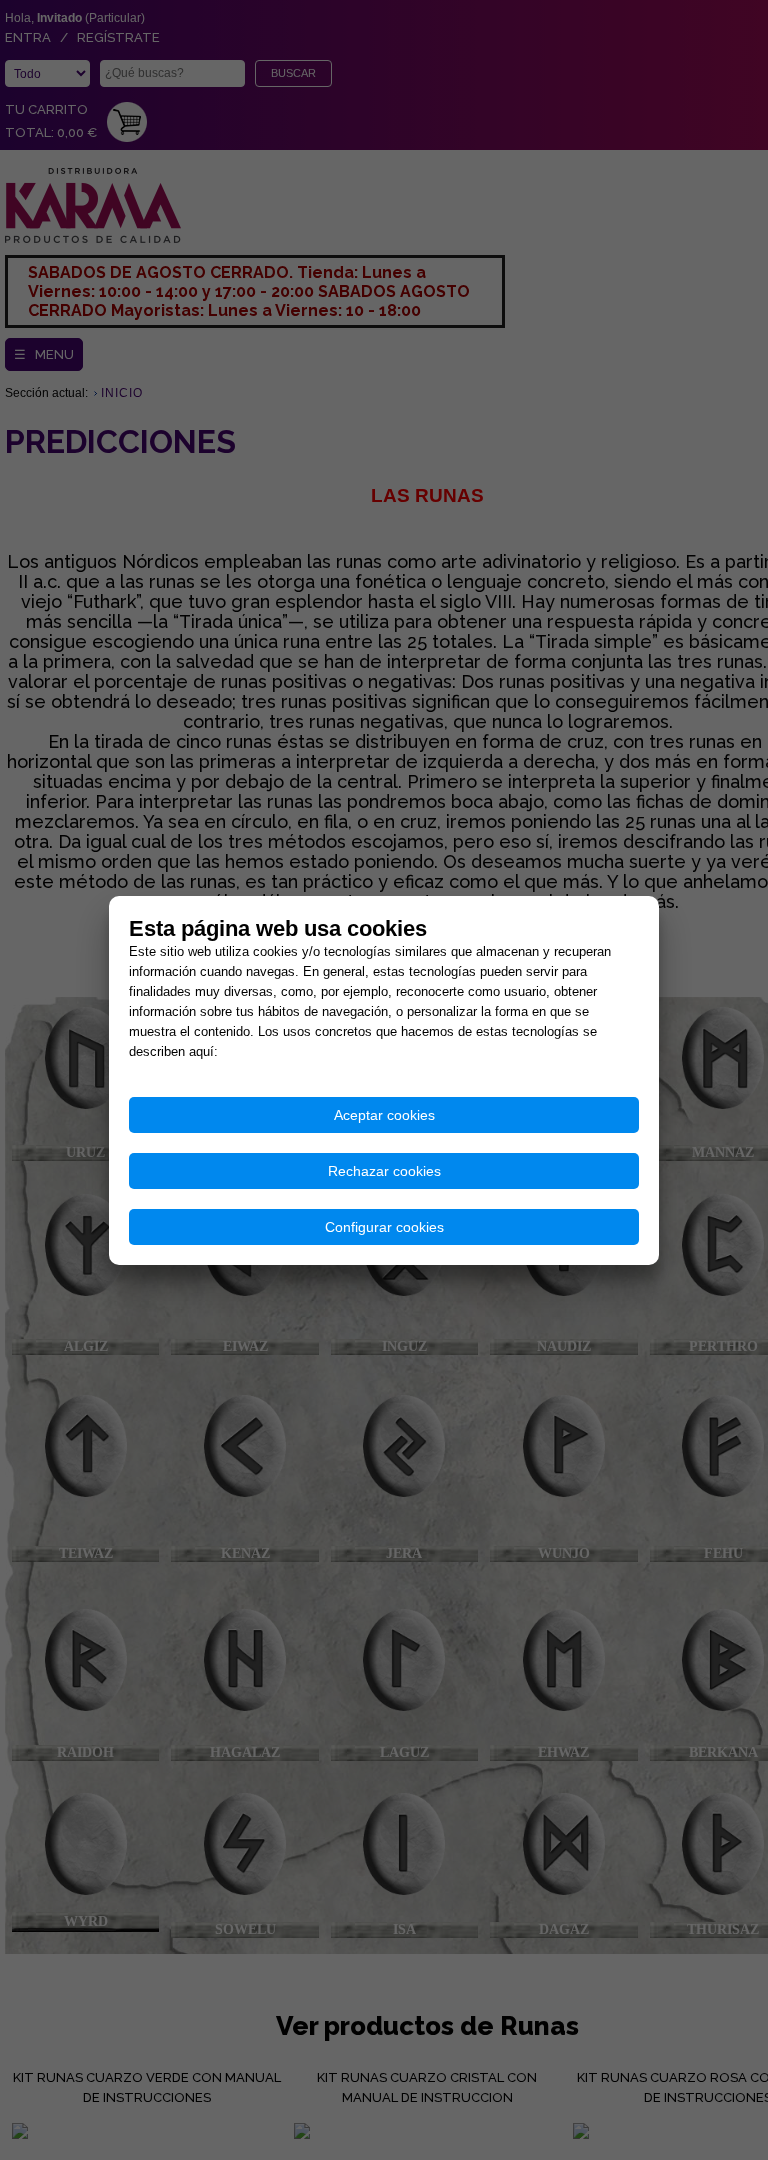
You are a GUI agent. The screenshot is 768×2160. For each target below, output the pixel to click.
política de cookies (276, 1051)
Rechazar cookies (384, 1171)
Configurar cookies (384, 1227)
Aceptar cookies (384, 1115)
